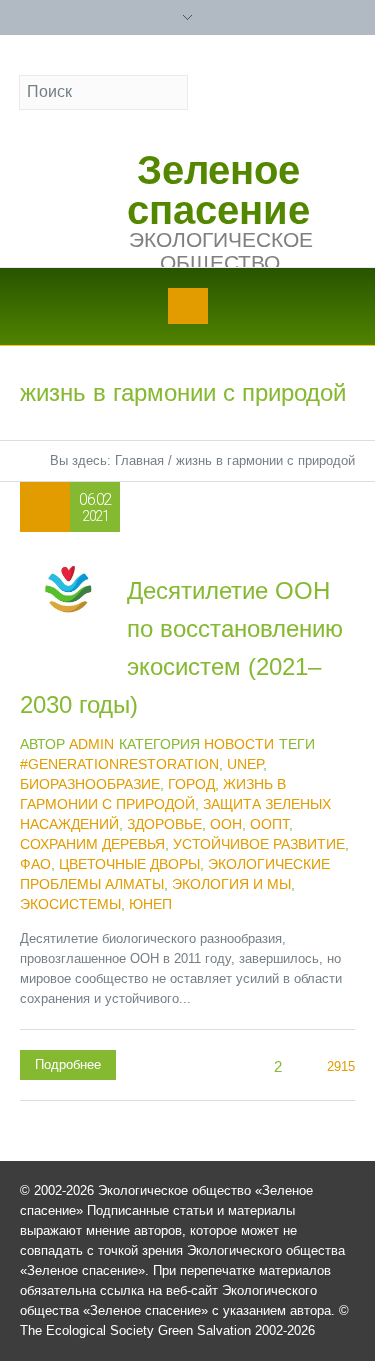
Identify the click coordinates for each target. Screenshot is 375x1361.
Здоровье (164, 824)
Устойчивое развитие (259, 844)
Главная (139, 460)
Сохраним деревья (92, 844)
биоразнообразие (90, 784)
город (191, 784)
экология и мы (231, 884)
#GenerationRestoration (119, 764)
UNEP (245, 764)
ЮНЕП (150, 904)
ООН (226, 824)
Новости (239, 744)
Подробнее (68, 1064)
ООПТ (269, 824)
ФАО (35, 864)
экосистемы (70, 904)
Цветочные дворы (129, 864)
